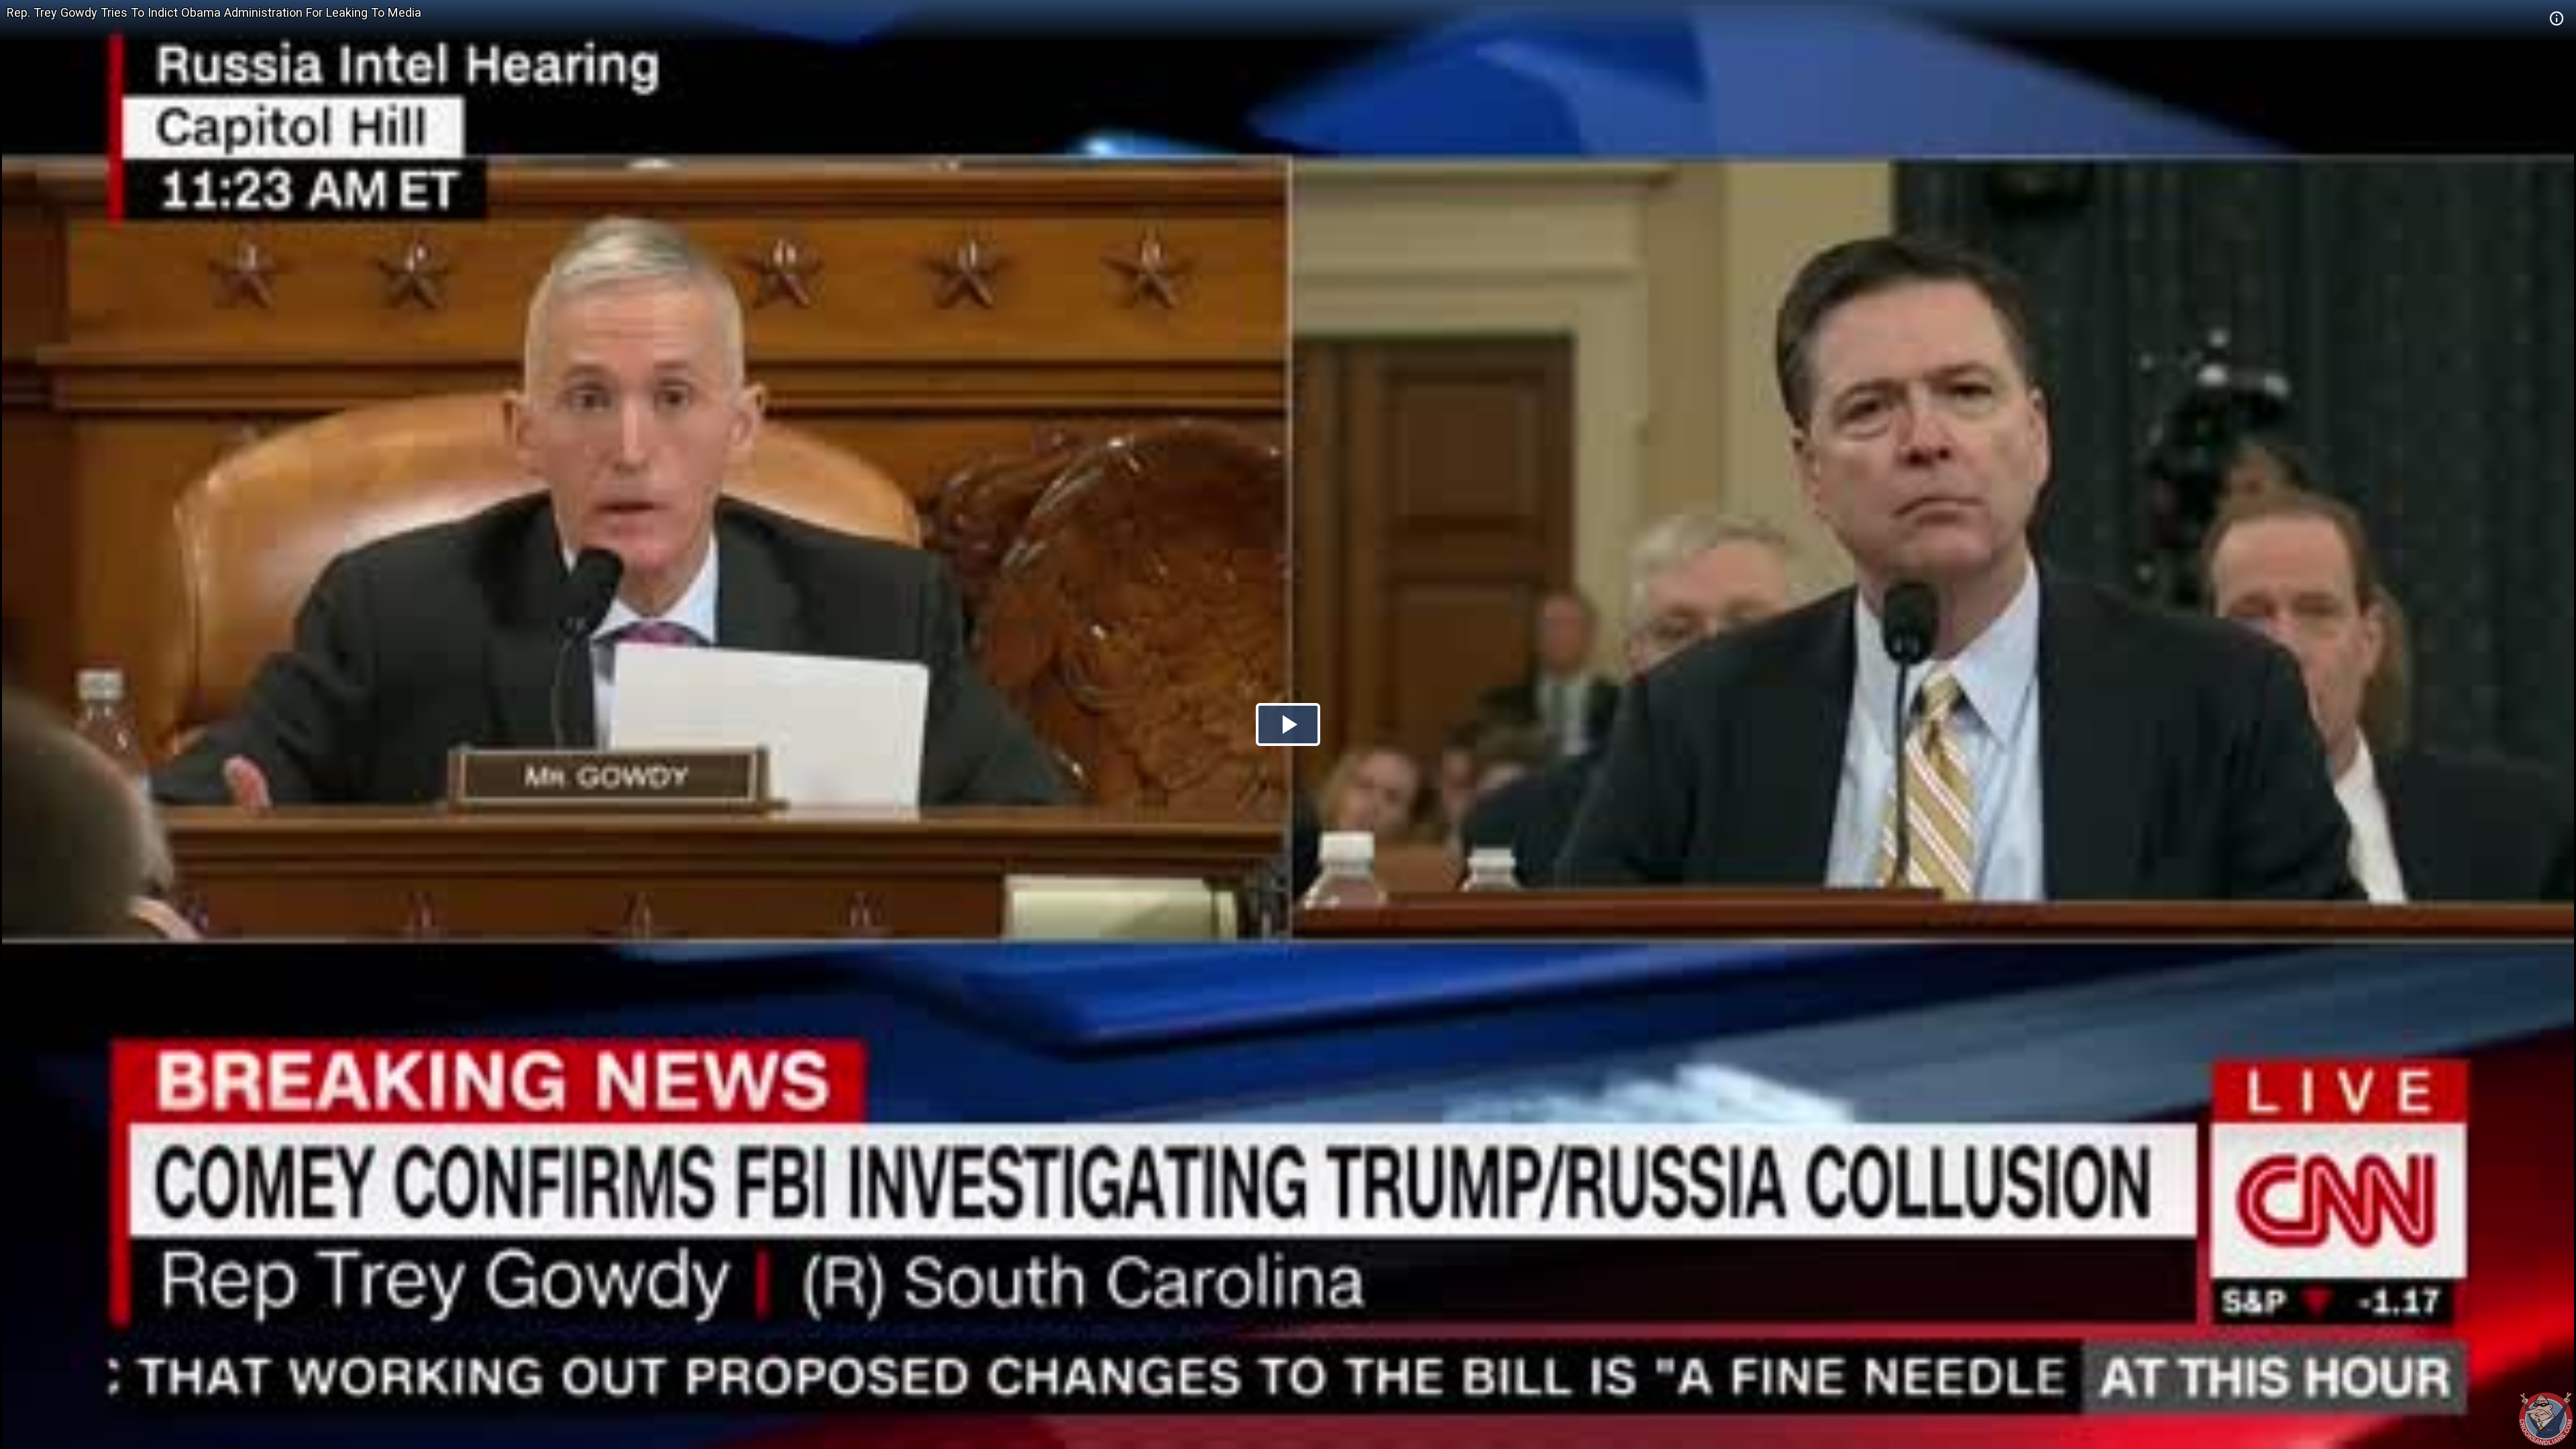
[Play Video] (1288, 724)
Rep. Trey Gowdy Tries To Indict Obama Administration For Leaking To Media (214, 12)
